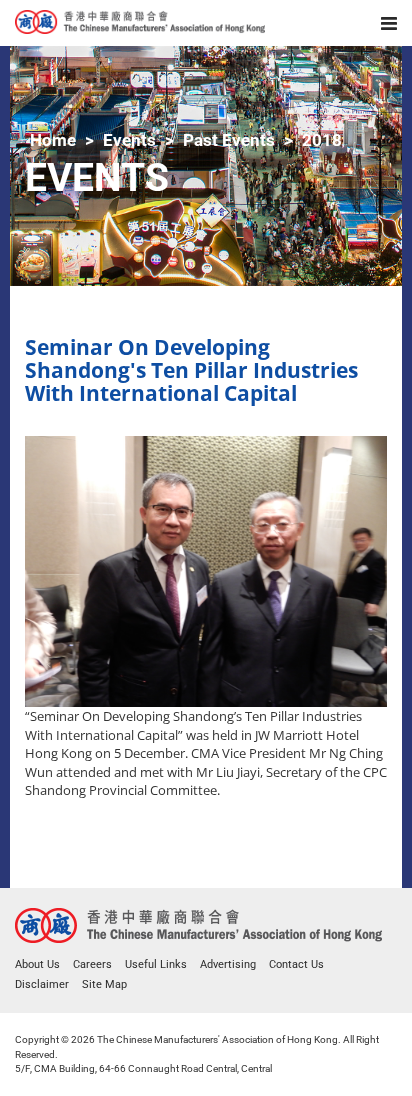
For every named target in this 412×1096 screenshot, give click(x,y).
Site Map (104, 984)
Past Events (229, 140)
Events (129, 140)
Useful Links (156, 964)
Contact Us (296, 964)
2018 (322, 140)
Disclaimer (42, 984)
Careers (92, 964)
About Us (37, 964)
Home (53, 140)
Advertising (228, 964)
